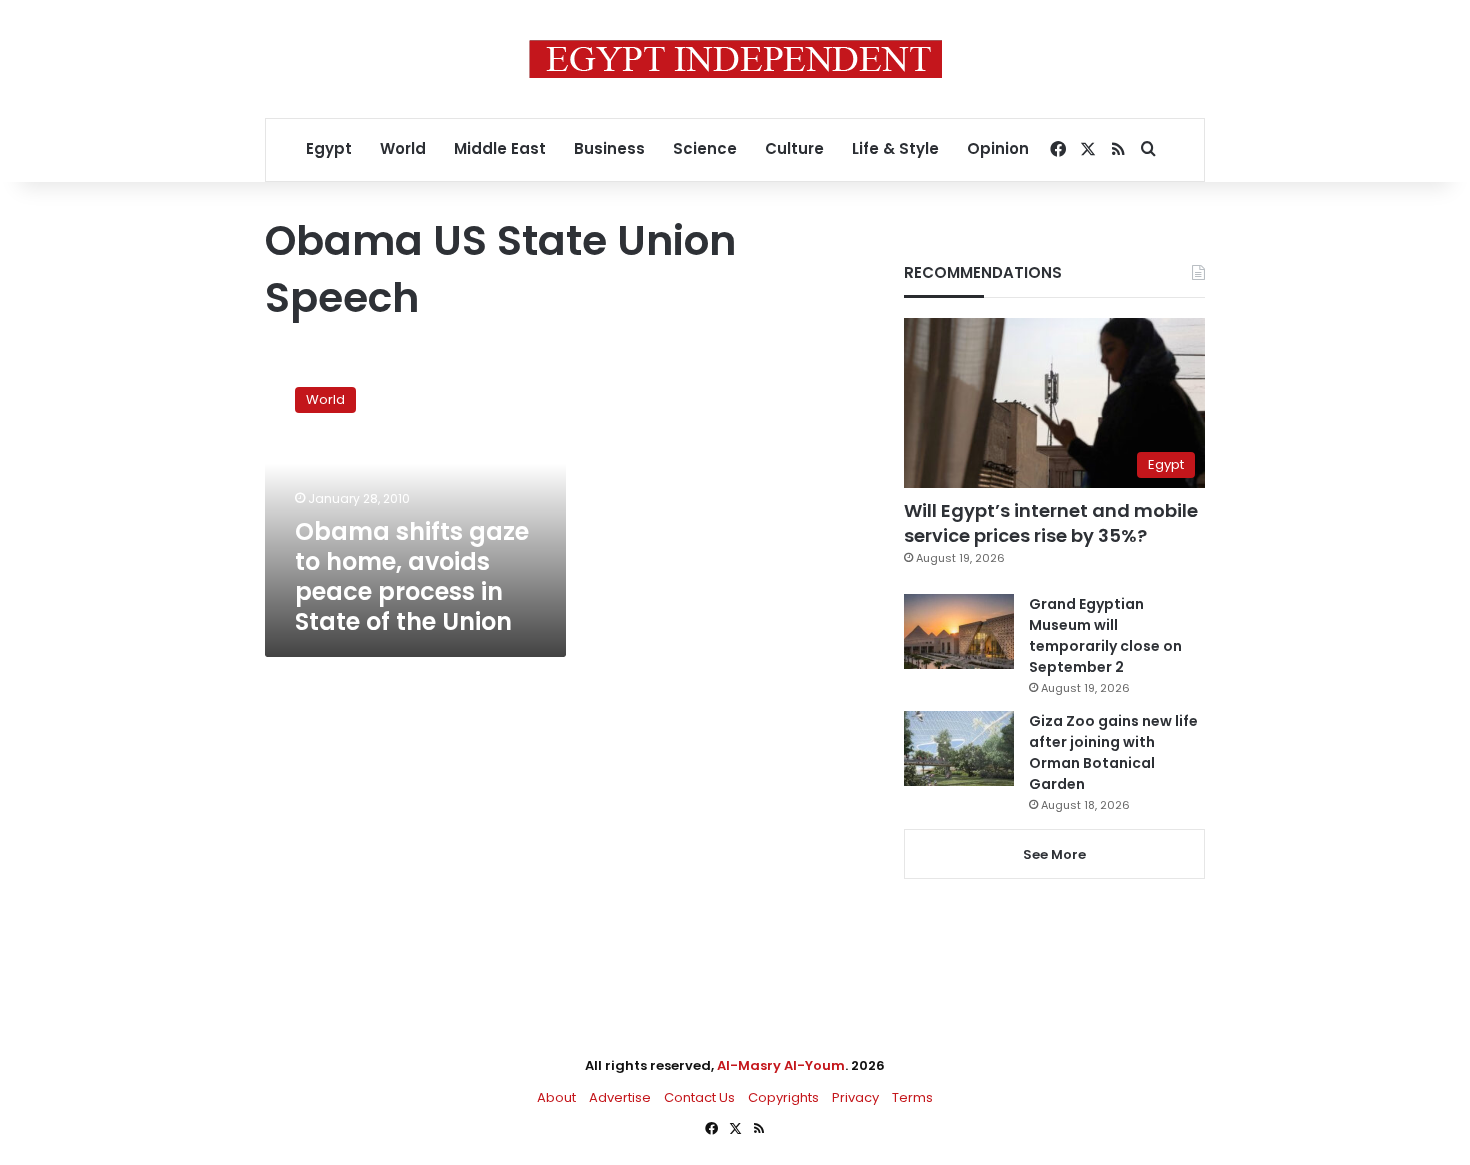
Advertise (620, 1097)
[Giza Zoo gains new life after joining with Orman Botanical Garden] (959, 748)
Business (609, 148)
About (556, 1097)
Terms (912, 1097)
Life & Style (895, 148)
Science (705, 148)
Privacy (855, 1097)
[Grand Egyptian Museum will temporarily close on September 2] (959, 631)
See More (1054, 854)
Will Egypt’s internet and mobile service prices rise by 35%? (1051, 523)
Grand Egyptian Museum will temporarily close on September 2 (1105, 635)
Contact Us (699, 1097)
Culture (794, 148)
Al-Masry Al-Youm (781, 1065)
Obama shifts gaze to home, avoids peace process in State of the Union (412, 576)
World (403, 148)
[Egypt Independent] (735, 59)
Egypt (329, 148)
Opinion (998, 148)
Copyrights (783, 1097)
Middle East (500, 148)
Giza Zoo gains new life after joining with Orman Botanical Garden (1113, 752)
